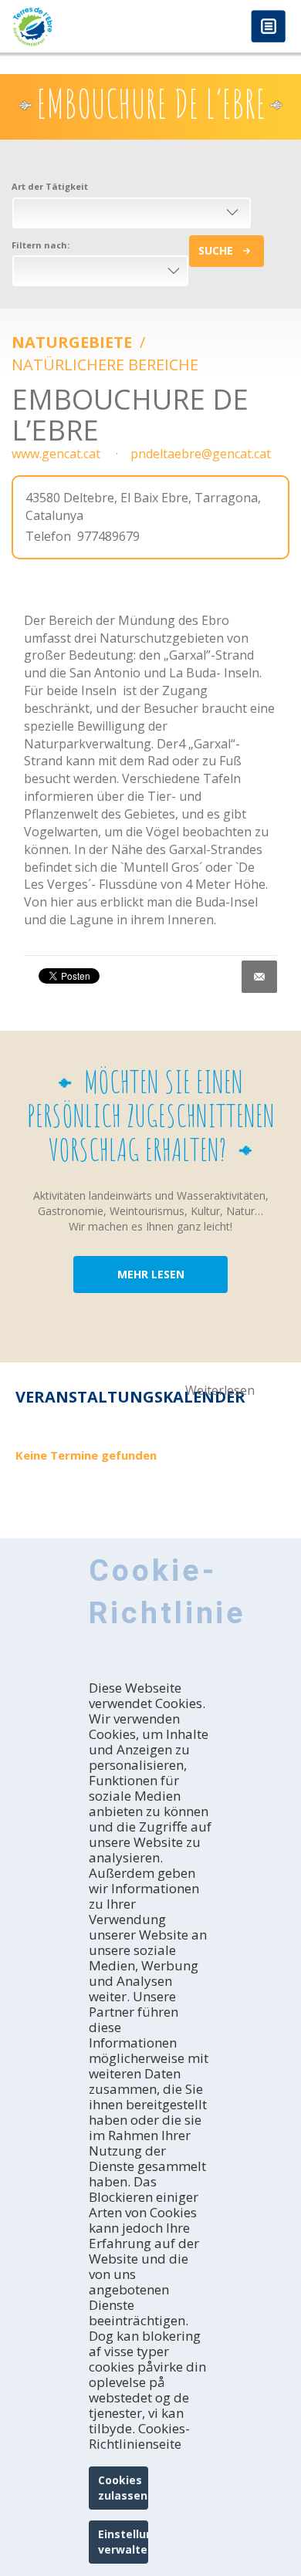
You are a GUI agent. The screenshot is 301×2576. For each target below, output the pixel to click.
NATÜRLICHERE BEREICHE (105, 365)
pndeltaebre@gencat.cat (201, 454)
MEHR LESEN (151, 1274)
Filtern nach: (41, 245)
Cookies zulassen (123, 2488)
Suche (216, 250)
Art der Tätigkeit (50, 186)
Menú (268, 27)
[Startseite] (75, 27)
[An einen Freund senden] (259, 977)
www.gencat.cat (56, 454)
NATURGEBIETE (74, 342)
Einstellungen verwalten (123, 2542)
